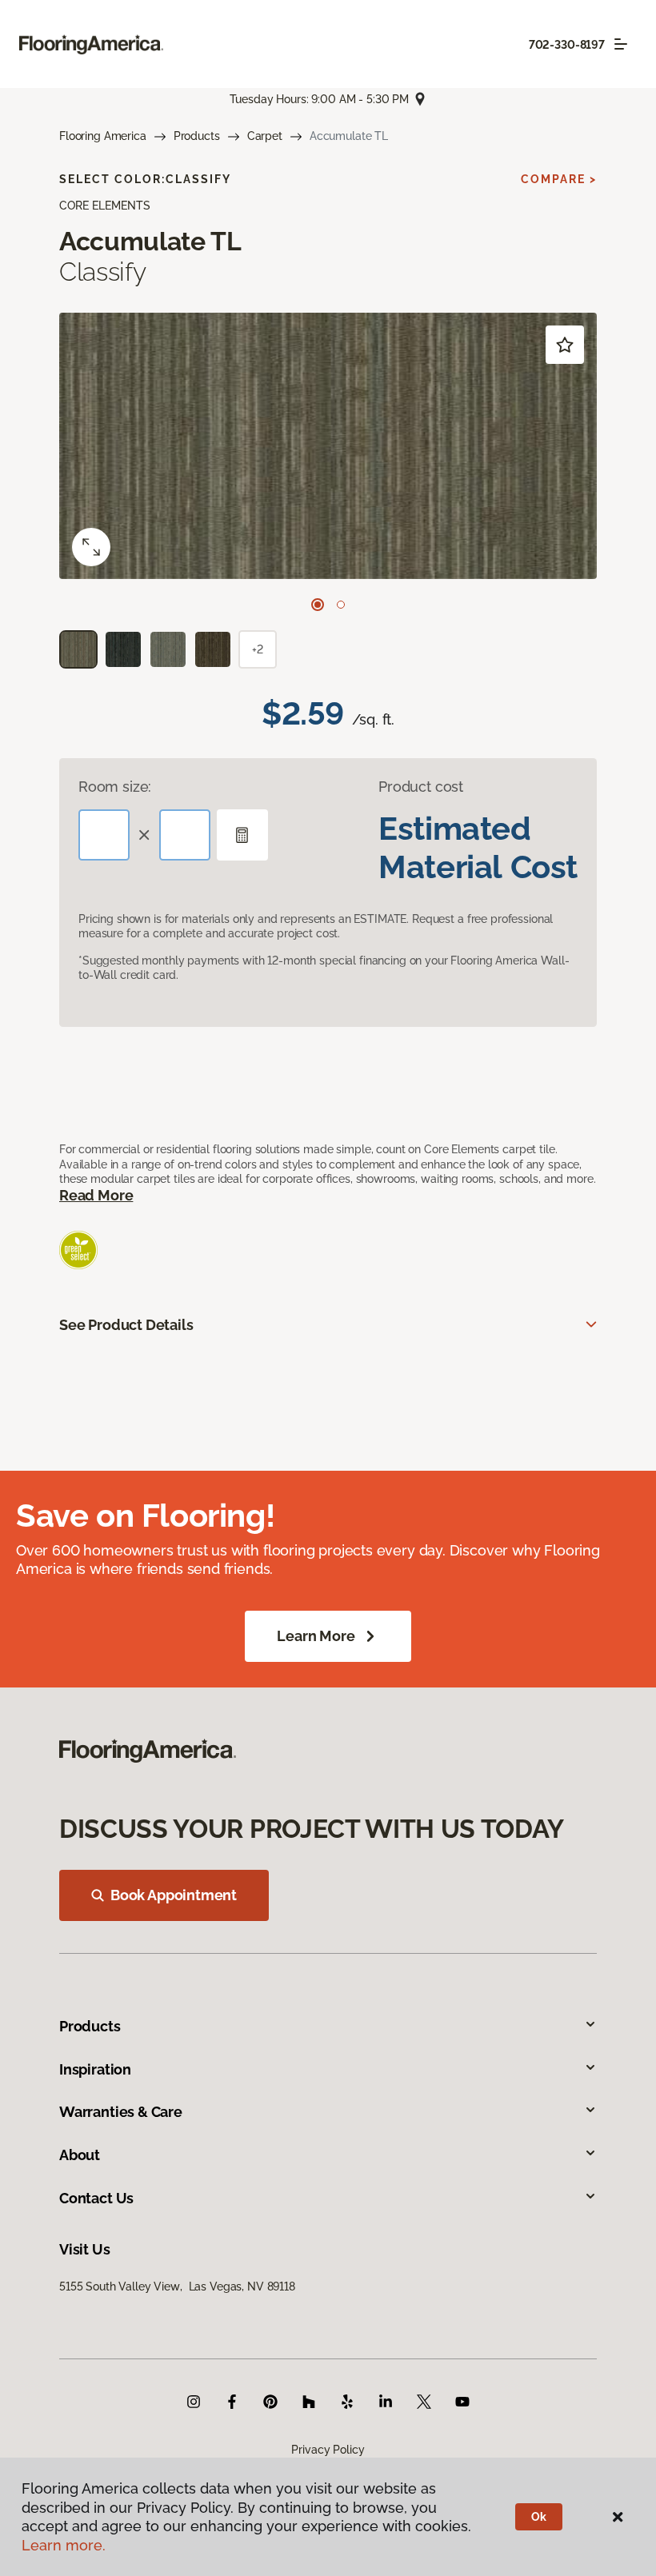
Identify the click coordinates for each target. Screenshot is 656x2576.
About (80, 2155)
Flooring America (103, 136)
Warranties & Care (121, 2112)
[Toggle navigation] (621, 44)
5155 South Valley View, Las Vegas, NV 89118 (177, 2286)
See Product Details (126, 1325)
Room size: (115, 787)
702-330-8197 (567, 45)
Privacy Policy (328, 2450)
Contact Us (96, 2198)
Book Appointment (174, 1895)
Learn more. (64, 2545)
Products (197, 136)
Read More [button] (96, 1195)
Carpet (265, 136)
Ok (539, 2517)
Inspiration (95, 2069)
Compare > (559, 179)
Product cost (421, 787)
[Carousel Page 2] (341, 605)
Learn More (316, 1636)
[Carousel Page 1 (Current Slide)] (318, 605)
